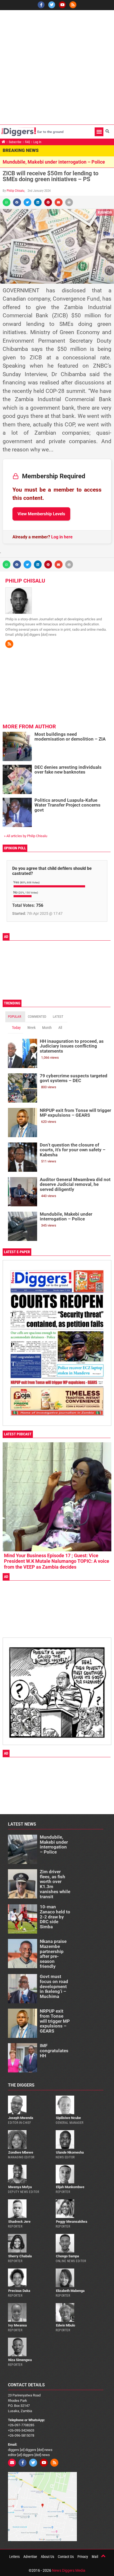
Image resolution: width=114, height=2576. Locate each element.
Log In (37, 142)
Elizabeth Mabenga (70, 2291)
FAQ (27, 142)
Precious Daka (19, 2291)
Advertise (30, 2557)
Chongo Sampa (67, 2256)
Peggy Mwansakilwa (72, 2222)
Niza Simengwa (20, 2360)
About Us (47, 2557)
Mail (95, 2557)
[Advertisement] (57, 67)
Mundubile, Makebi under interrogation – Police (54, 162)
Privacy (83, 2557)
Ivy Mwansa (17, 2325)
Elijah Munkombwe (70, 2187)
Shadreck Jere (19, 2222)
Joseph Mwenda (21, 2118)
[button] (99, 132)
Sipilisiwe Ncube (68, 2118)
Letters (14, 2557)
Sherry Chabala (20, 2256)
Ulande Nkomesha (70, 2152)
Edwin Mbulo (65, 2325)
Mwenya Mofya (20, 2187)
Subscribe (15, 142)
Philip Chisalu (16, 191)
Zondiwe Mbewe (21, 2152)
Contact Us (66, 2557)
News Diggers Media (69, 2570)
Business (105, 212)
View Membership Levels (41, 514)
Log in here (62, 537)
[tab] (15, 1017)
